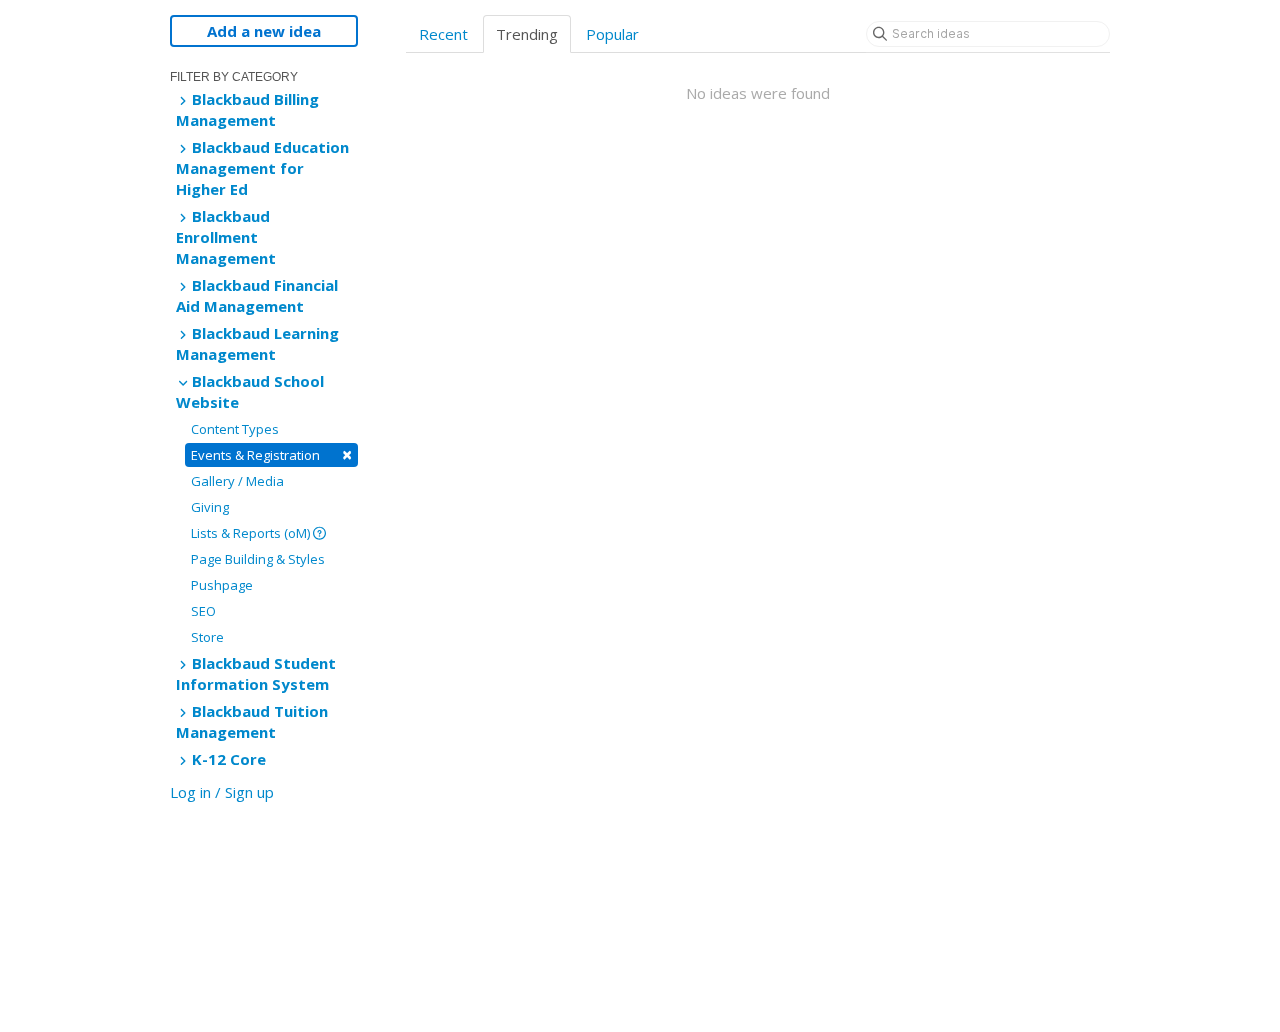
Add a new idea (264, 31)
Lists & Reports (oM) (252, 533)
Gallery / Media (237, 481)
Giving (210, 507)
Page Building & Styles (258, 559)
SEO (203, 611)
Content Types (235, 429)
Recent (443, 34)
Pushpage (222, 585)
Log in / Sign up (222, 792)
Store (207, 637)
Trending (527, 34)
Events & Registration (271, 454)
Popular (612, 34)
